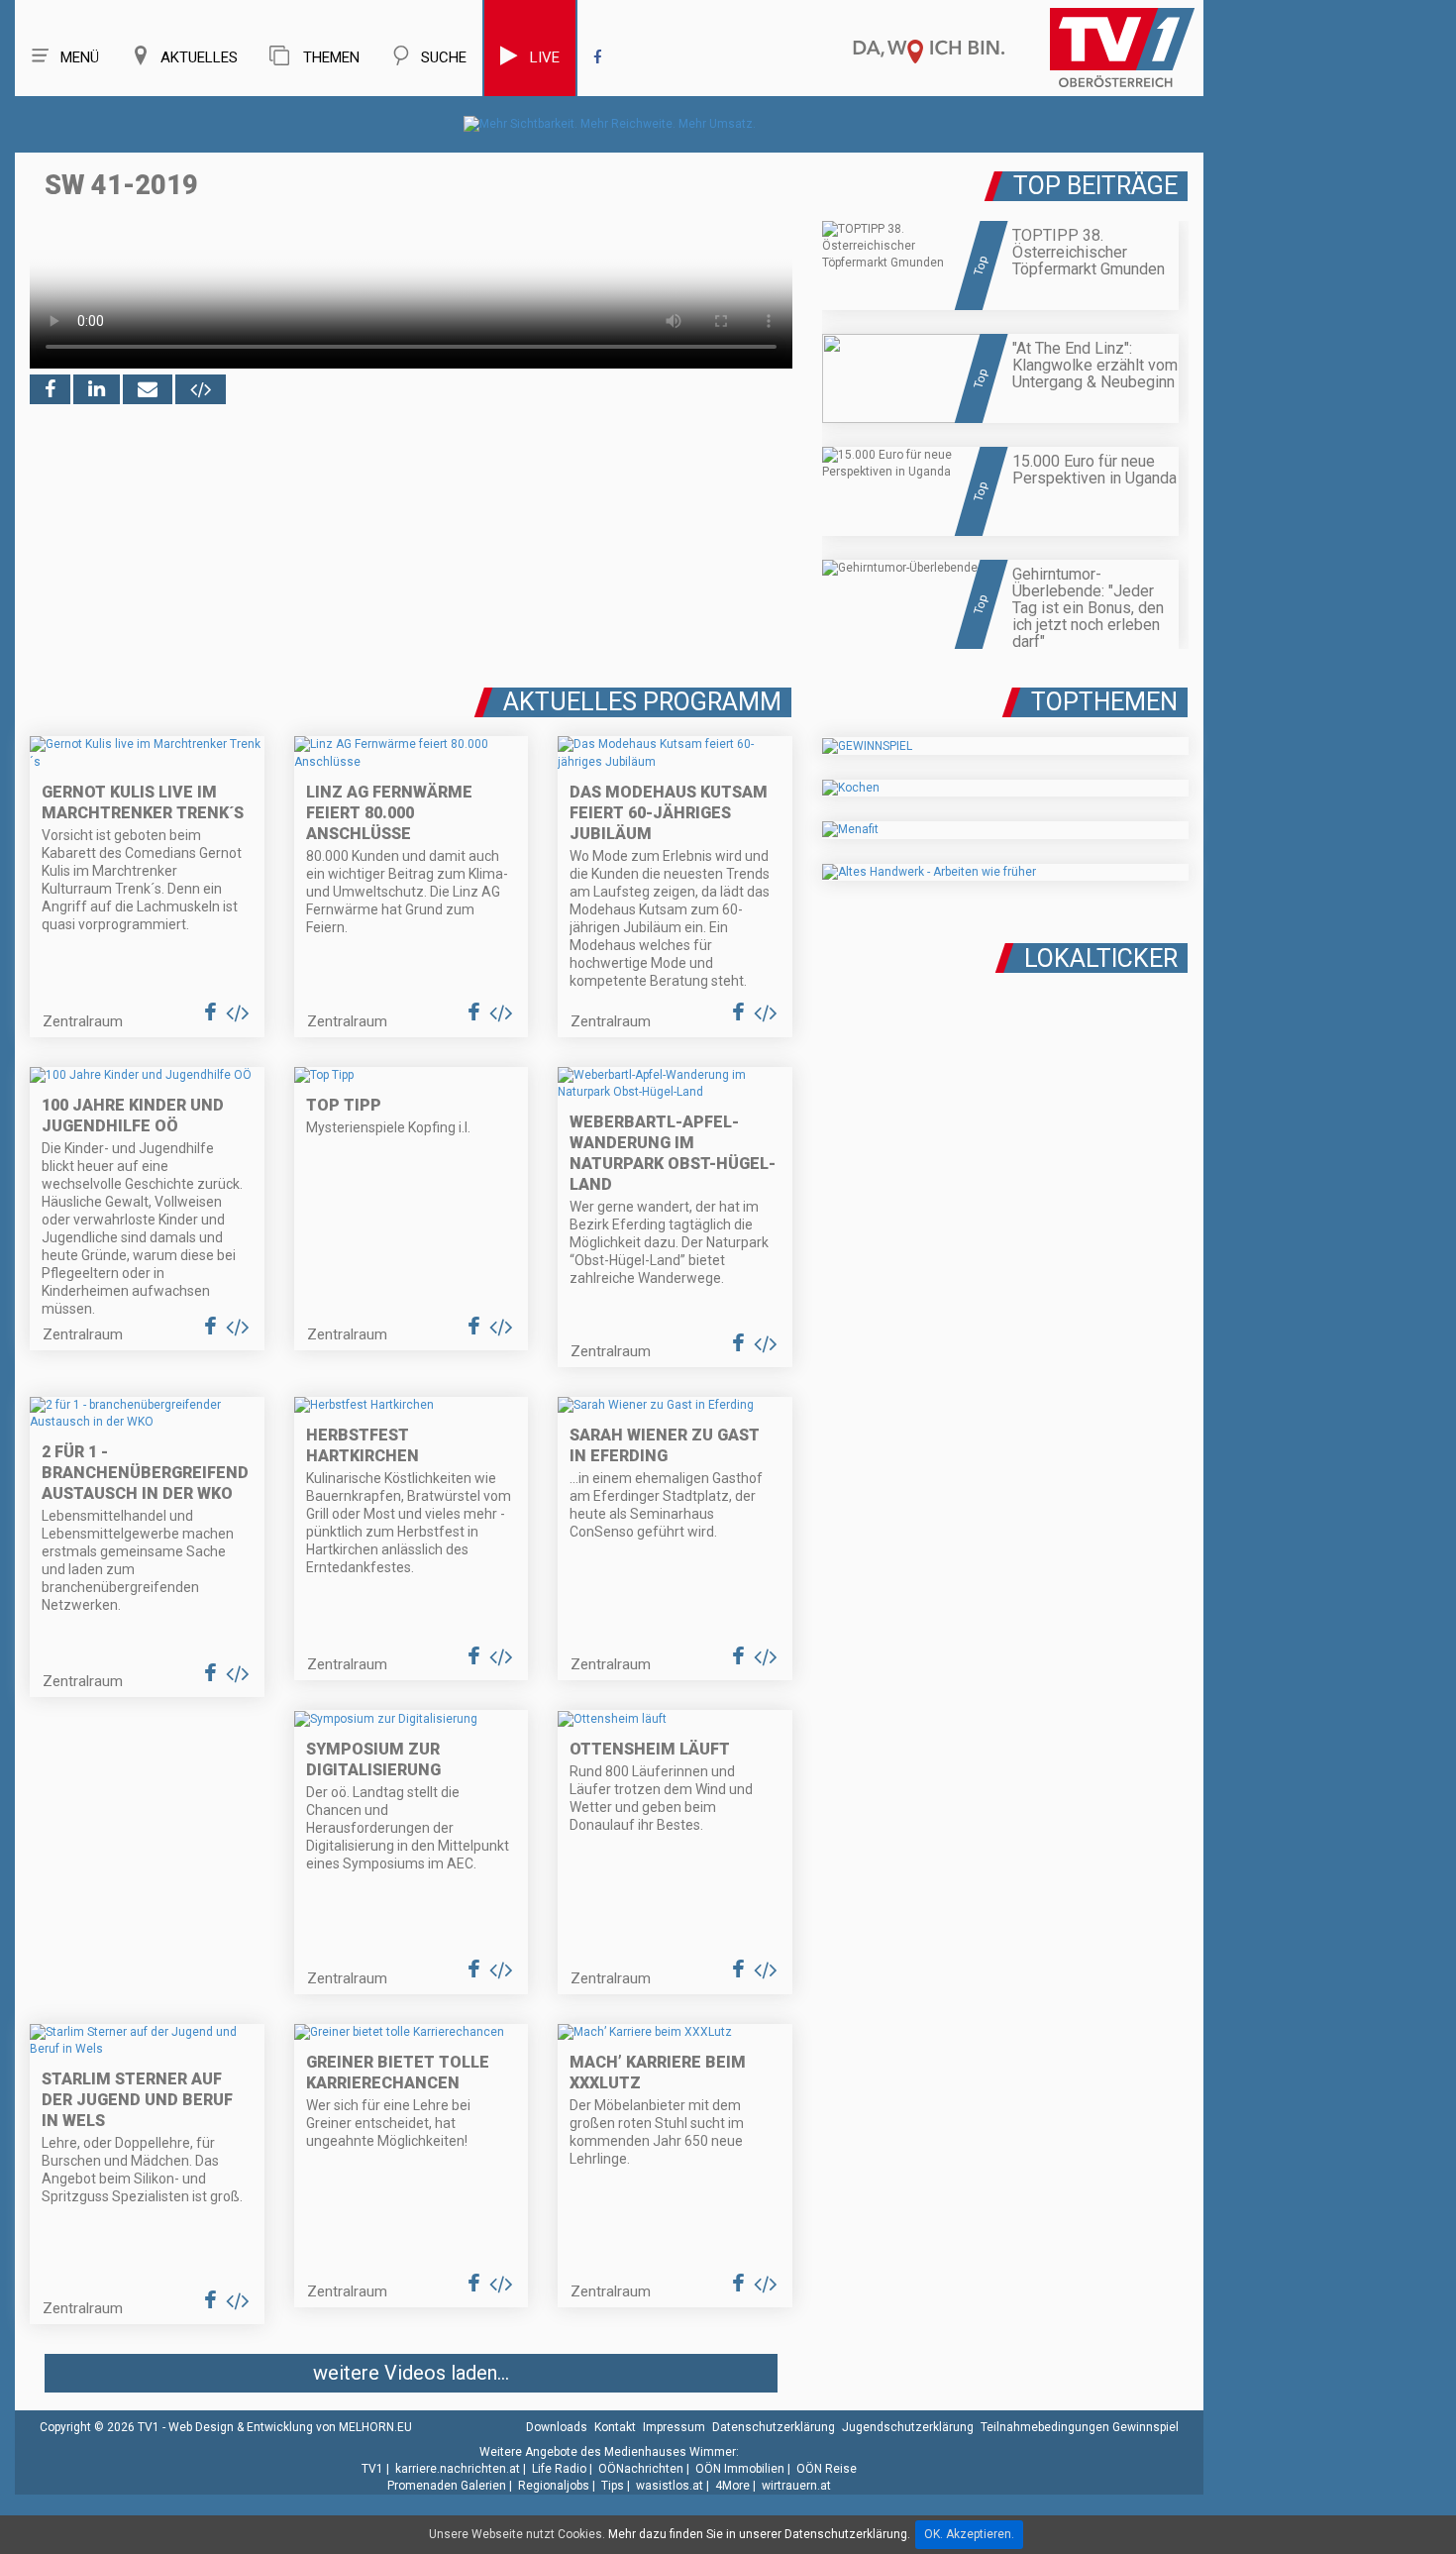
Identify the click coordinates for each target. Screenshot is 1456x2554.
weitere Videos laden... (411, 2373)
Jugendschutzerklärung (908, 2427)
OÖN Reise (827, 2469)
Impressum (674, 2427)
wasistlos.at (670, 2486)
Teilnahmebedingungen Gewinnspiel (1080, 2427)
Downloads (557, 2427)
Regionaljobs (554, 2486)
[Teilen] (148, 389)
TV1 (372, 2469)
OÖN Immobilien (740, 2469)
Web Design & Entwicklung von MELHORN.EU (290, 2427)
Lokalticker (1101, 958)
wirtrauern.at (796, 2486)
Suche (444, 57)
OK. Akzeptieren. (969, 2534)
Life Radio (559, 2469)
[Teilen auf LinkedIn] (97, 389)
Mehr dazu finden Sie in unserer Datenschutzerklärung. (759, 2534)
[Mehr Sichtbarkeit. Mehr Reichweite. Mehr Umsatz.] (610, 124)
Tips (613, 2486)
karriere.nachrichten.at (458, 2469)
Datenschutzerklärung (774, 2427)
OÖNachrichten (641, 2469)
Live (545, 57)
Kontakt (615, 2427)
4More (732, 2486)
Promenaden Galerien (447, 2486)
